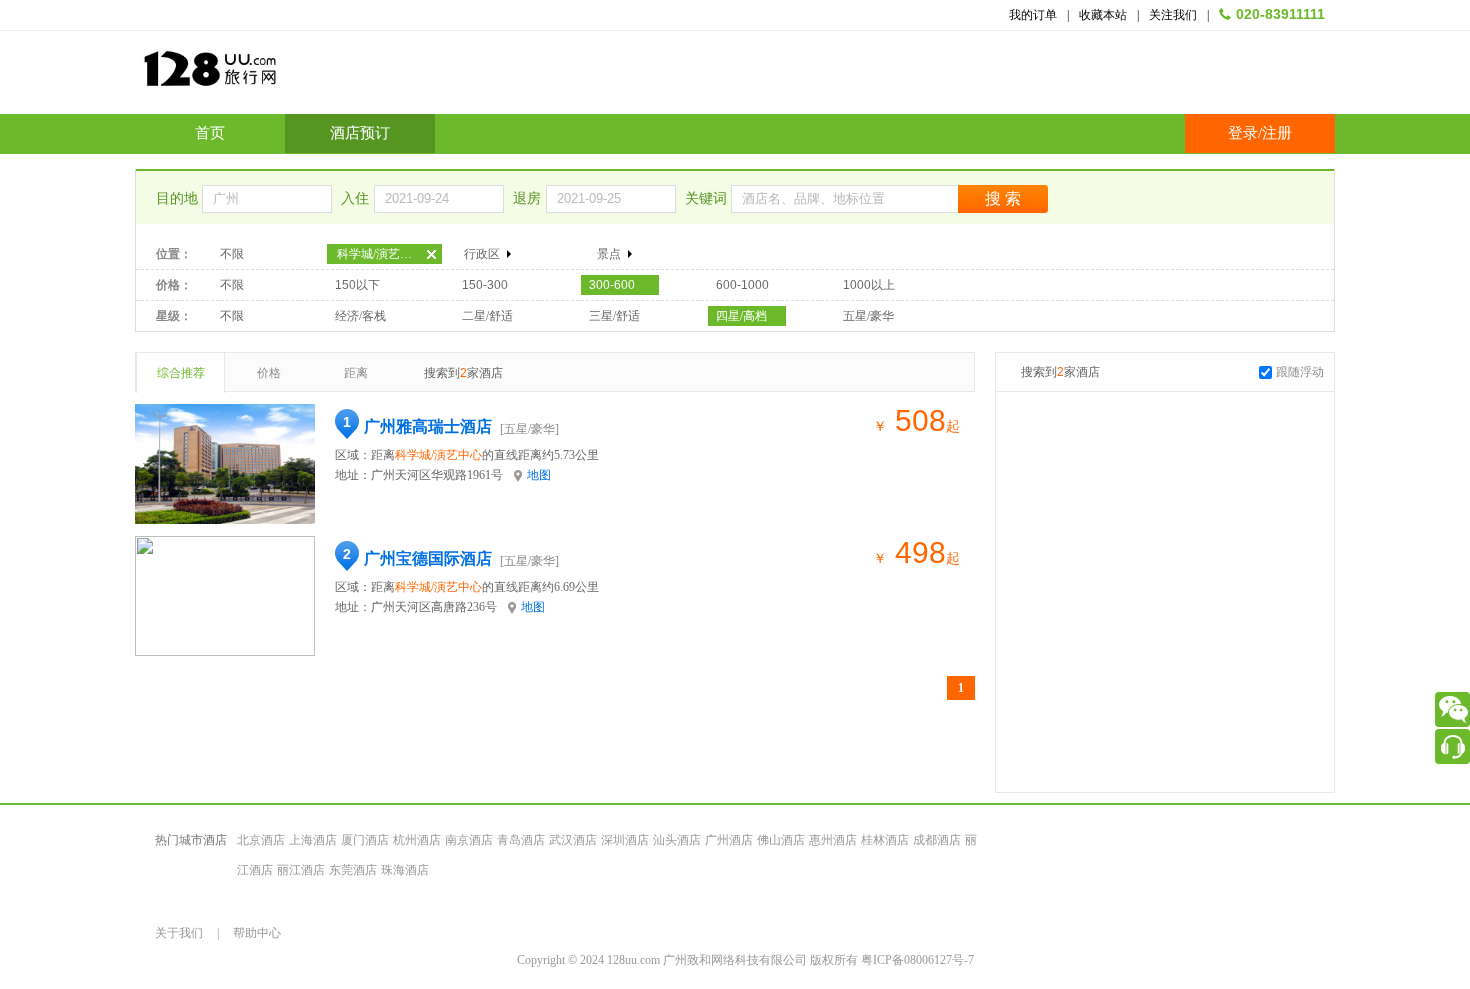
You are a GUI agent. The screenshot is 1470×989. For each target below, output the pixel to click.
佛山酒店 (781, 840)
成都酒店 (937, 840)
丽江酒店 (301, 870)
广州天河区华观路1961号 (437, 475)
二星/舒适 (487, 316)
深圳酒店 (625, 840)
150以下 (357, 285)
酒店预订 (360, 133)
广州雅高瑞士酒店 (428, 426)
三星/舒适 (614, 316)
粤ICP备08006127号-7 (917, 960)
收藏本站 (1103, 15)
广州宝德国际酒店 (428, 558)
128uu (260, 76)
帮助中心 (257, 933)
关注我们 (1173, 15)
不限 (232, 254)
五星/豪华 (868, 316)
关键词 (708, 198)
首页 (210, 133)
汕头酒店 (677, 840)
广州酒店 (729, 840)
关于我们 (179, 933)
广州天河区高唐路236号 (434, 607)
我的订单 (1033, 15)
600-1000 (742, 285)
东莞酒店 (353, 870)
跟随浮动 (1300, 372)
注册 (1277, 133)
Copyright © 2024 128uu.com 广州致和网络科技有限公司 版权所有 (689, 960)
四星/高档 (741, 316)
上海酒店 (313, 840)
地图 (539, 475)
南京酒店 (469, 840)
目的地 (179, 198)
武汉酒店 (573, 840)
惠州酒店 (833, 840)
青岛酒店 (521, 840)
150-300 (485, 285)
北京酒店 (261, 840)
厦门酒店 (365, 840)
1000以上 (869, 285)
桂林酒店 (885, 840)
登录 (1243, 133)
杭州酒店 (417, 840)
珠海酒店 (405, 870)
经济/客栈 (360, 316)
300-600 (612, 285)
